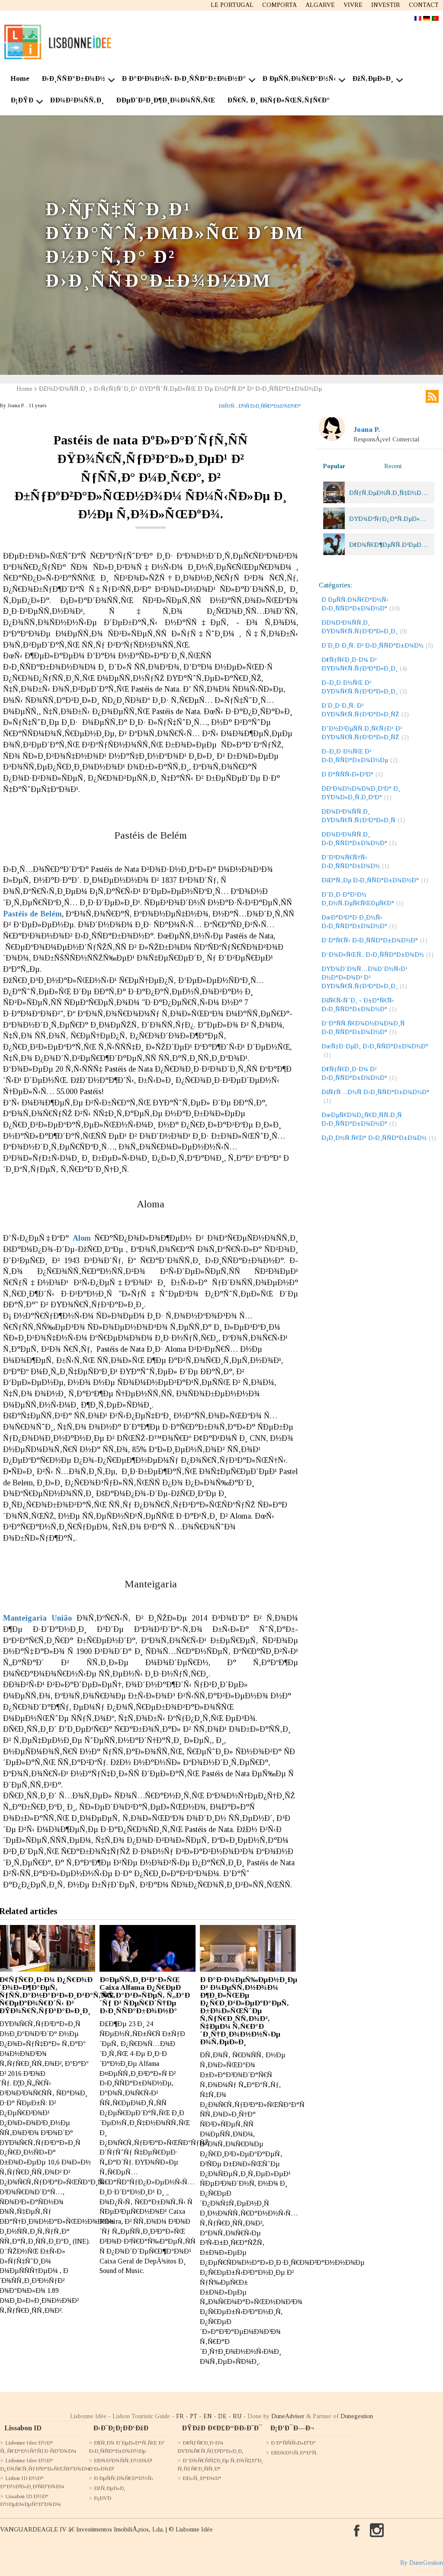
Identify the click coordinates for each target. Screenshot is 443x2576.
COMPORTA (279, 5)
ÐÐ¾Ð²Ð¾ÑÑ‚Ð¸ (77, 100)
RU (237, 2416)
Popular (334, 466)
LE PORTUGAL (232, 5)
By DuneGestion (422, 2563)
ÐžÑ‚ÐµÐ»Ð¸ (110, 2488)
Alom (82, 1238)
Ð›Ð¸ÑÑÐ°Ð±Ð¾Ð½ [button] (73, 78)
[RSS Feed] (432, 396)
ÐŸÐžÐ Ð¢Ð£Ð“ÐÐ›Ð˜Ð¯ (222, 2428)
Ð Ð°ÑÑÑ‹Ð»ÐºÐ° (293, 2443)
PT (194, 2416)
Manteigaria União (37, 1618)
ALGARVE (320, 5)
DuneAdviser (288, 2416)
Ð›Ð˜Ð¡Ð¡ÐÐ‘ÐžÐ (121, 2428)
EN (208, 2416)
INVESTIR (386, 5)
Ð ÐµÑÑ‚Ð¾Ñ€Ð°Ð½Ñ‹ (124, 2478)
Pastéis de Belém (32, 914)
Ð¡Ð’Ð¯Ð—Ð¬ (292, 2428)
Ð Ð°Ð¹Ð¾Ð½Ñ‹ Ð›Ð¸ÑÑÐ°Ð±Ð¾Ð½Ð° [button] (184, 78)
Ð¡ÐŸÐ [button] (22, 100)
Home (20, 78)
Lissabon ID (23, 2428)
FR (180, 2416)
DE (222, 2416)
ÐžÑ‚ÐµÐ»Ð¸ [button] (373, 78)
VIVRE (353, 5)
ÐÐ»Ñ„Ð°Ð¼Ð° (202, 2478)
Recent (393, 466)
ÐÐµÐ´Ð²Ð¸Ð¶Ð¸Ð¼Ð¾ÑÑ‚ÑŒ (165, 100)
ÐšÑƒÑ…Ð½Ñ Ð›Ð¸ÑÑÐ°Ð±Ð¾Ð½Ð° (260, 406)
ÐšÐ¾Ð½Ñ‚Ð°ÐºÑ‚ (294, 2453)
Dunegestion (357, 2416)
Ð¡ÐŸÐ (103, 2498)
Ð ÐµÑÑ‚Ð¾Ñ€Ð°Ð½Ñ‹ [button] (299, 78)
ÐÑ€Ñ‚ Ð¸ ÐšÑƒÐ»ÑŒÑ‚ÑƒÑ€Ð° (278, 100)
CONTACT (424, 5)
